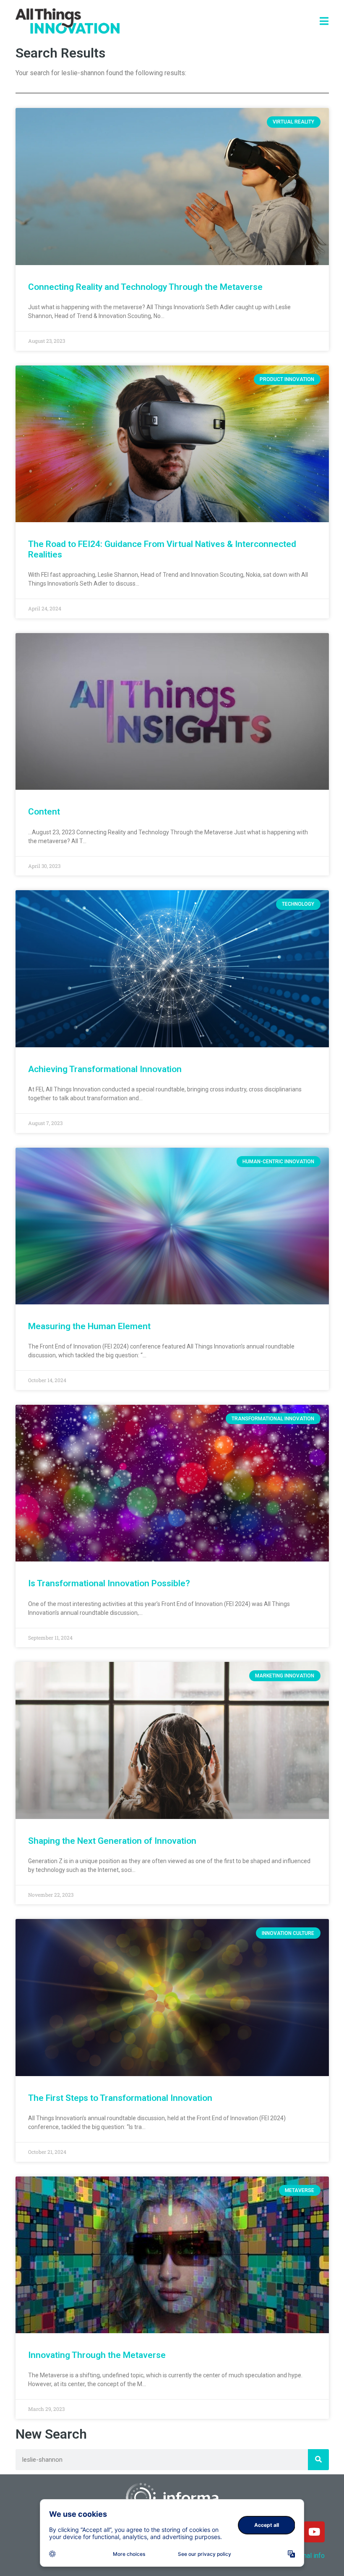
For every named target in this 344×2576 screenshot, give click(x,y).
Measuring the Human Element (89, 1326)
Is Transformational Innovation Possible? (109, 1583)
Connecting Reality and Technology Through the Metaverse (145, 287)
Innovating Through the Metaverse (97, 2355)
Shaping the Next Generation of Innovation (112, 1841)
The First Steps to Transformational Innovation (120, 2098)
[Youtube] (314, 2532)
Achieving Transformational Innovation (105, 1069)
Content (44, 812)
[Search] (318, 2460)
